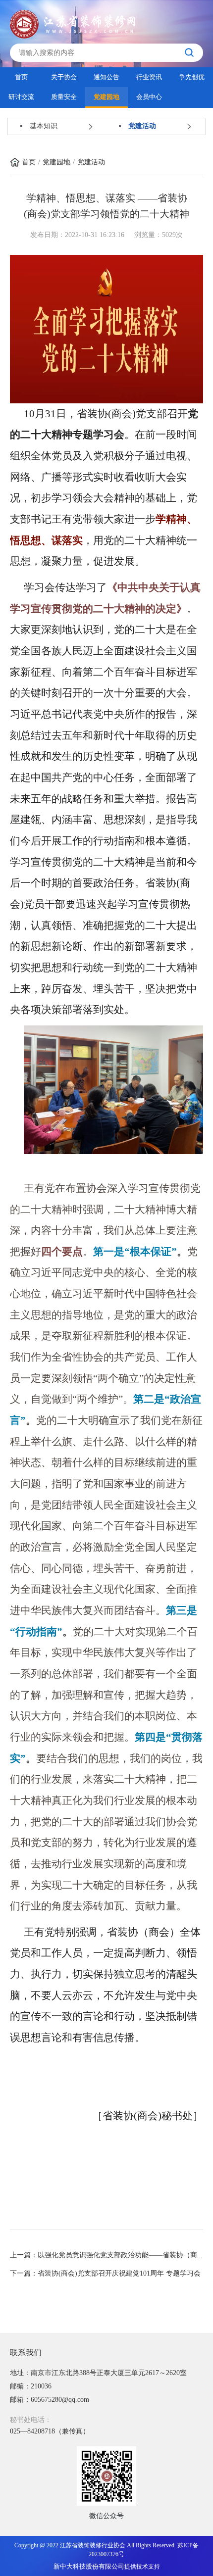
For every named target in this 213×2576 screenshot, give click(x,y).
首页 (21, 77)
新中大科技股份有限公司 (89, 2566)
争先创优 (192, 77)
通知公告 (106, 77)
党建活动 (91, 162)
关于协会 (64, 77)
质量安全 (64, 97)
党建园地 (106, 97)
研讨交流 (21, 97)
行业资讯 (149, 77)
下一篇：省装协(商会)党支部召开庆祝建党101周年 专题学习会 (105, 2273)
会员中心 (149, 97)
